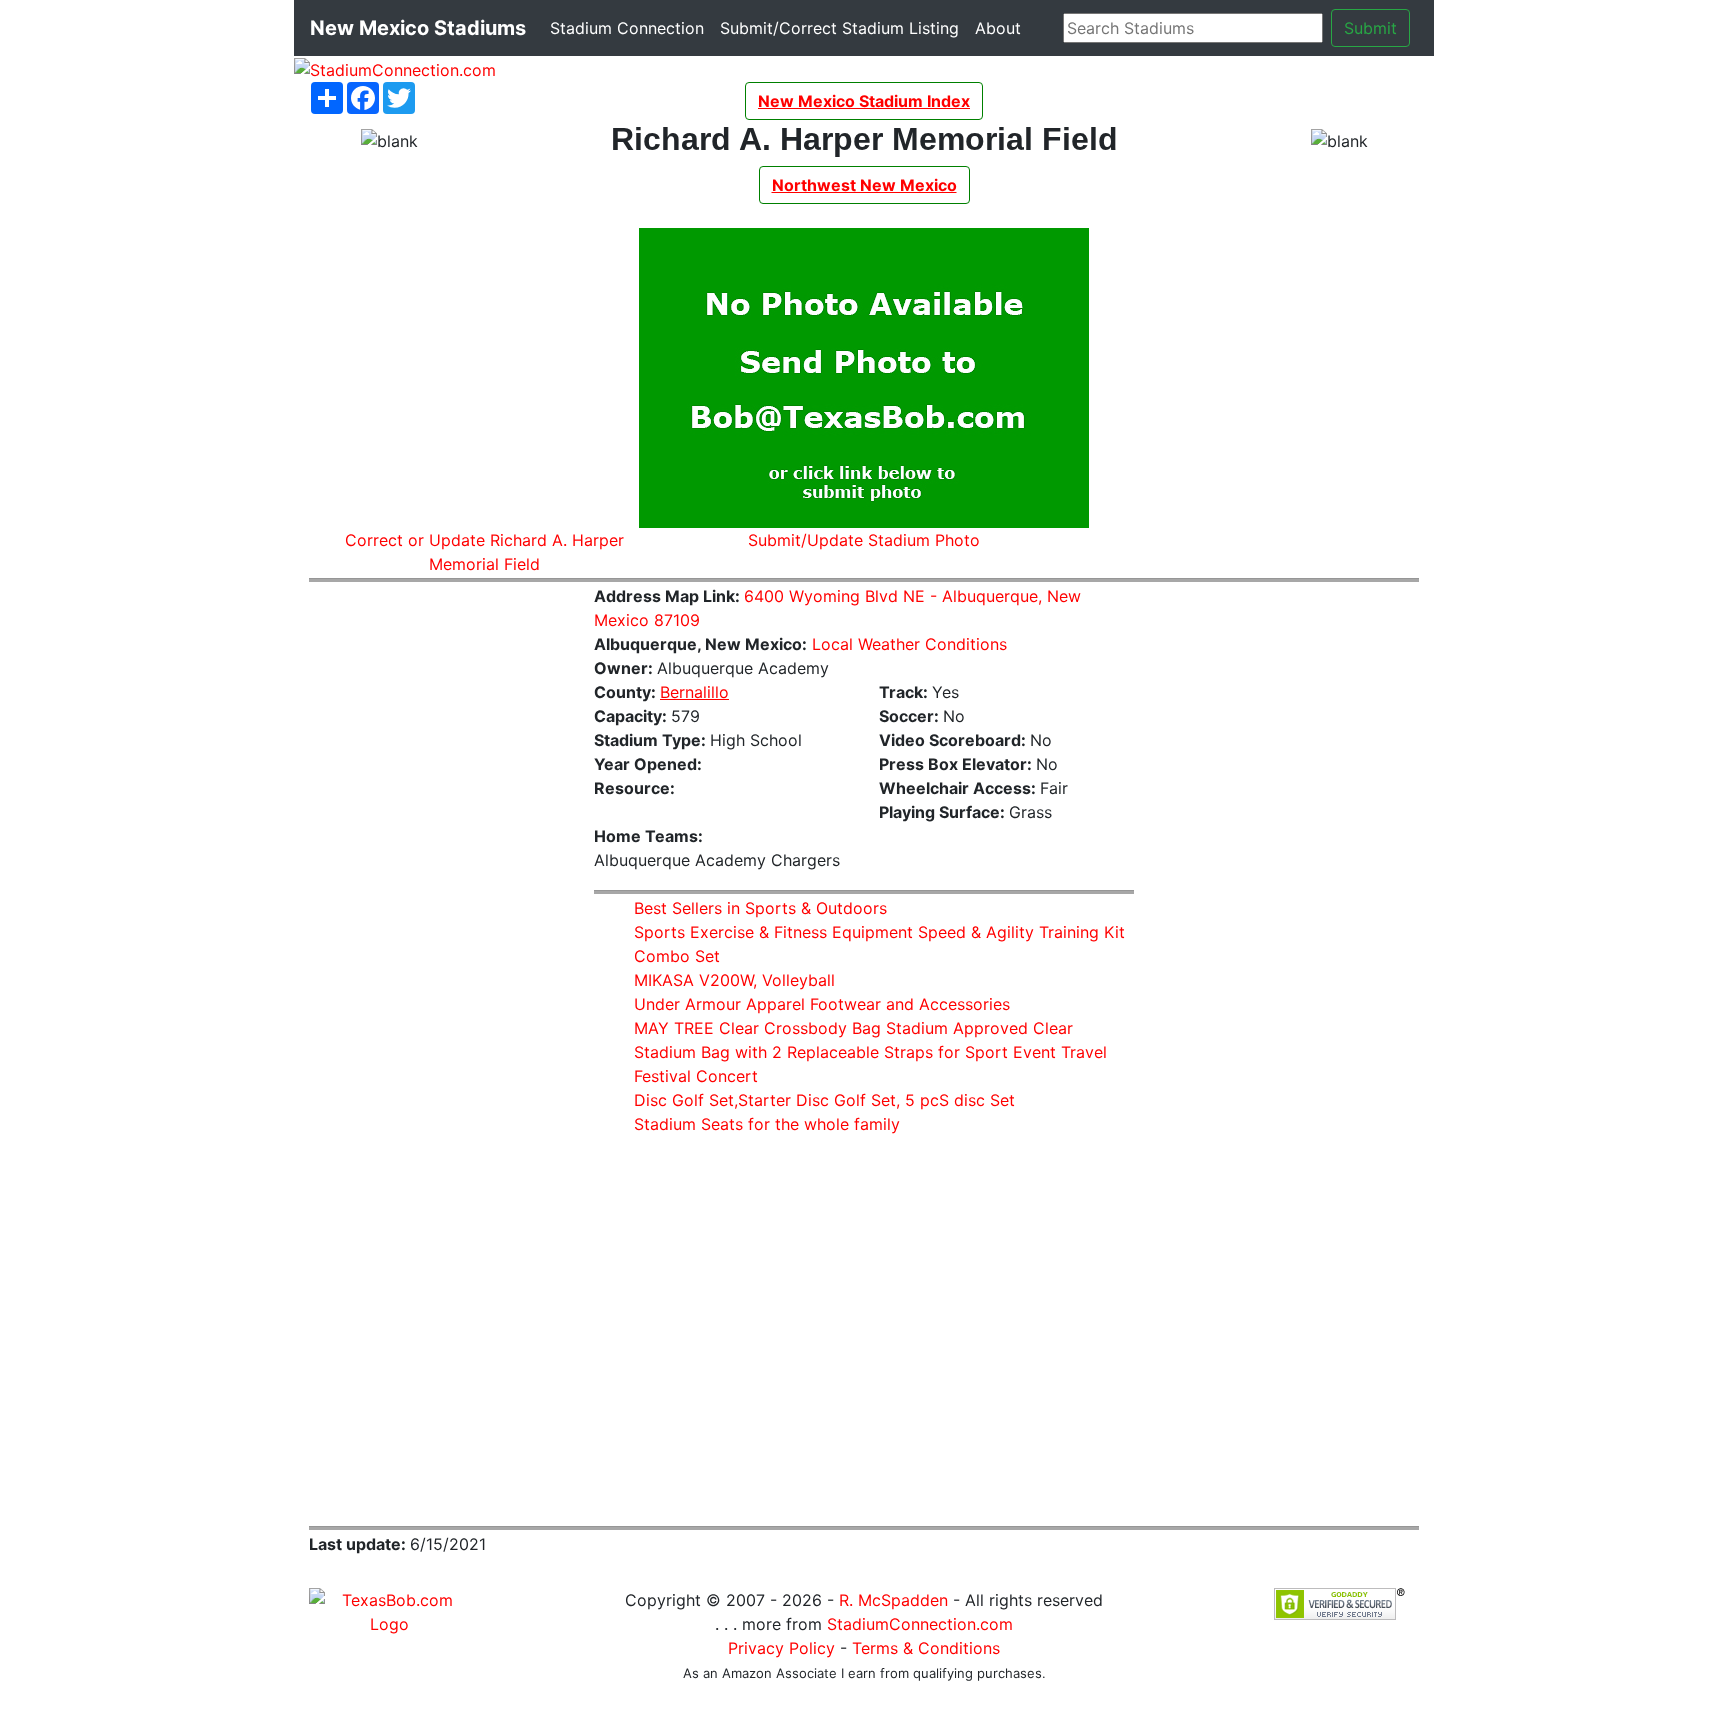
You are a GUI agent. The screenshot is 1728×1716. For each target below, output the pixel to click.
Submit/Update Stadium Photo (864, 540)
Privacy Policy (781, 1648)
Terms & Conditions (926, 1648)
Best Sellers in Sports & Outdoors (760, 908)
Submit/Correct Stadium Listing (843, 27)
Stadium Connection (631, 27)
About (1002, 27)
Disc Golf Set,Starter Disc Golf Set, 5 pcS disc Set (824, 1100)
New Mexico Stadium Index (864, 101)
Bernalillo (694, 692)
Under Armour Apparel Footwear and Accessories (822, 1004)
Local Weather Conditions (909, 644)
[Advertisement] (436, 899)
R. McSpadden (893, 1600)
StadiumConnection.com (920, 1624)
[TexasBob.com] (389, 1610)
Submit (1370, 28)
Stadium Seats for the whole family (767, 1124)
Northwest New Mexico (864, 185)
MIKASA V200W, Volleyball (734, 980)
